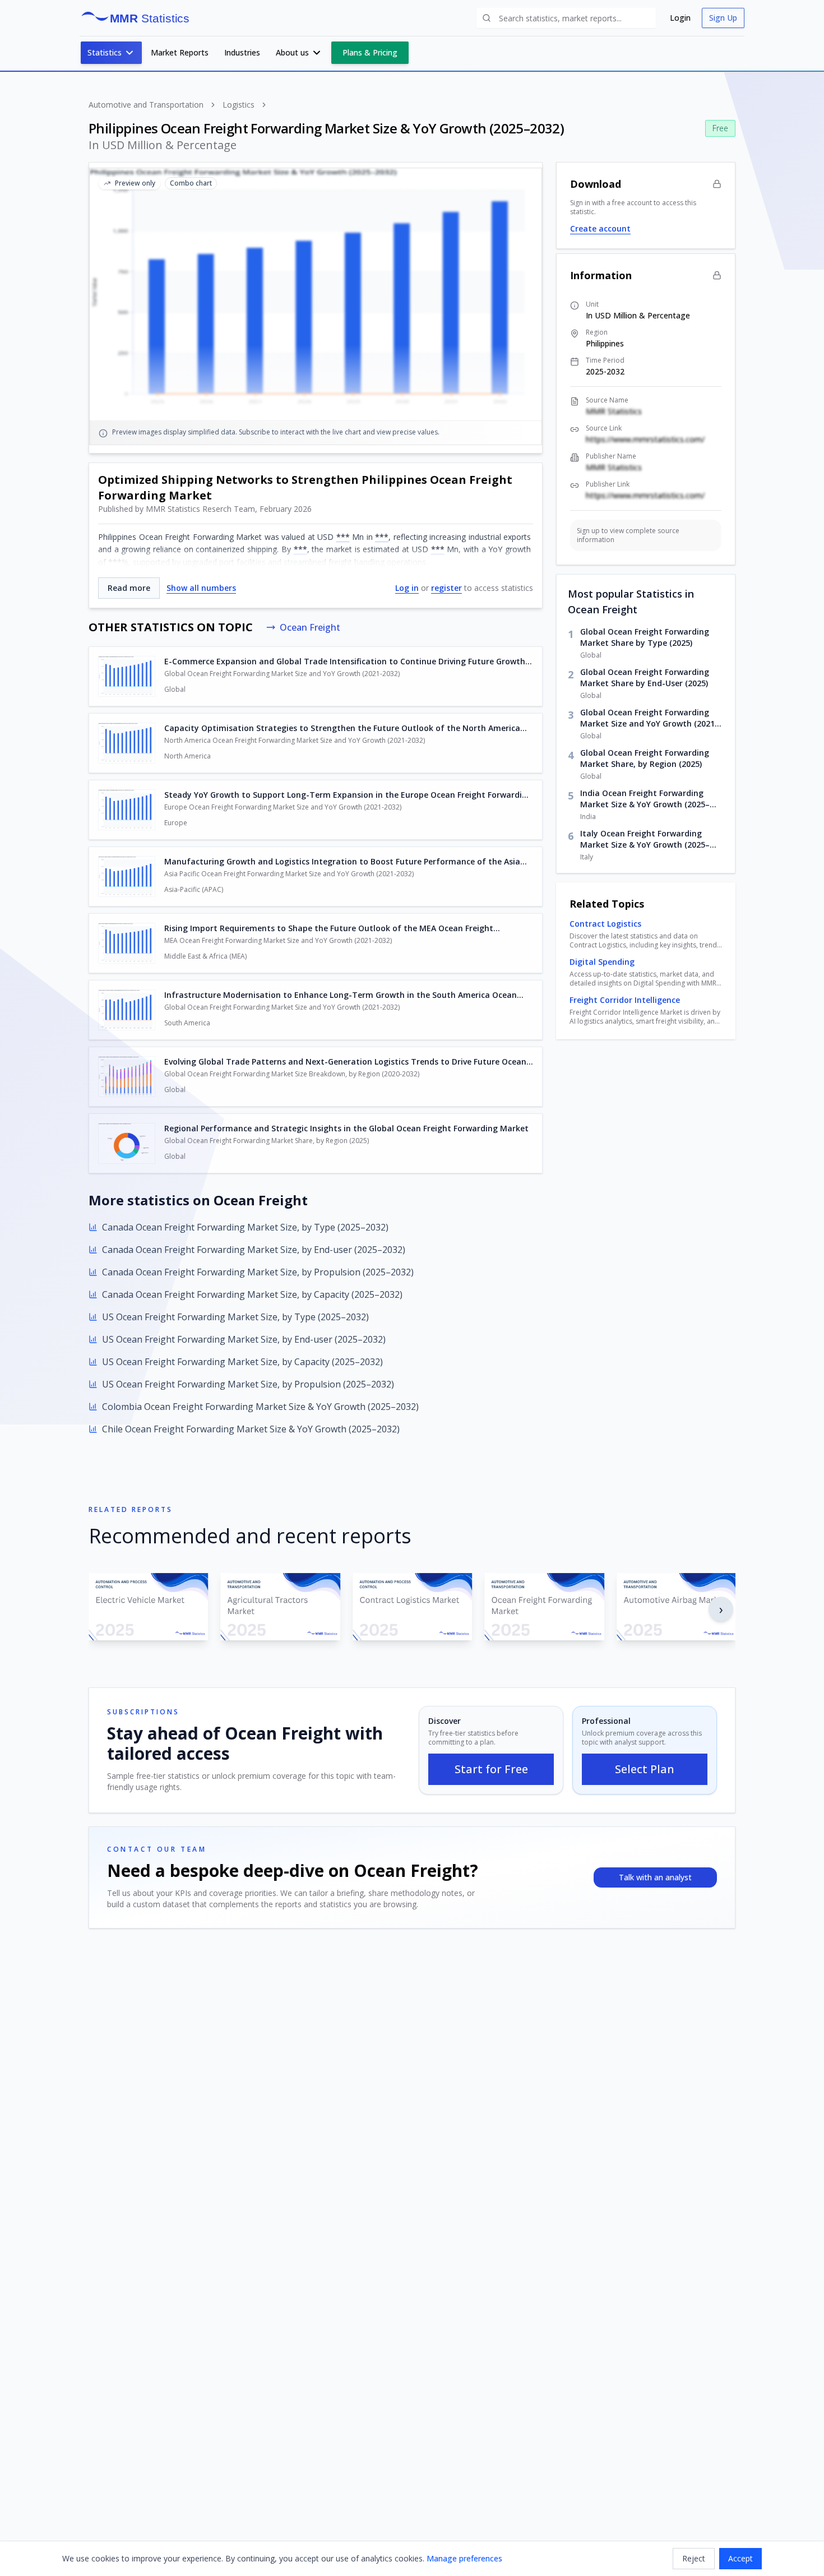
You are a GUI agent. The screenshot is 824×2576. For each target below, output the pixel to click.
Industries (242, 52)
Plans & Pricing (370, 52)
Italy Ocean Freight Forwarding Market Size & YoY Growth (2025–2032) (645, 839)
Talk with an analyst (655, 1877)
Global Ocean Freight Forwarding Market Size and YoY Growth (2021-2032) (649, 718)
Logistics (239, 105)
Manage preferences (464, 2558)
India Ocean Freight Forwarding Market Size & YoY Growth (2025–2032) (645, 799)
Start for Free (491, 1769)
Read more (129, 588)
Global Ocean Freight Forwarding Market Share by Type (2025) (645, 637)
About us (292, 52)
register (446, 588)
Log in (407, 588)
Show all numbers (201, 588)
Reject (694, 2558)
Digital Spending (602, 962)
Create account (600, 228)
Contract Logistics (605, 924)
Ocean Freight (310, 627)
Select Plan (645, 1769)
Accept (740, 2558)
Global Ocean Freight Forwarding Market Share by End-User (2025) (645, 677)
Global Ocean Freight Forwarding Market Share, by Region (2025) (645, 758)
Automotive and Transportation (146, 105)
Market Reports (180, 52)
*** (343, 537)
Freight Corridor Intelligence (625, 1000)
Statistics (105, 52)
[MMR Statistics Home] (139, 18)
